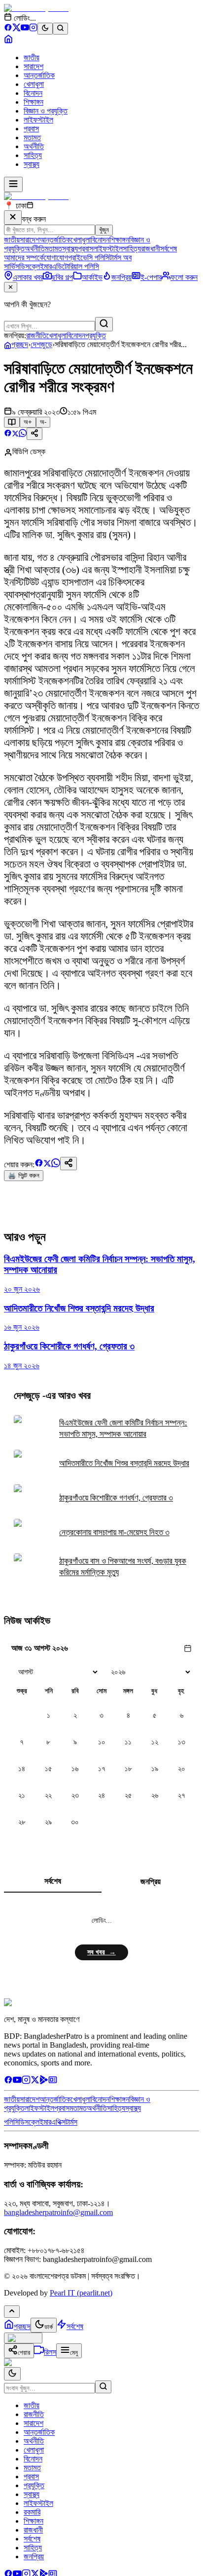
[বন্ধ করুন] (13, 218)
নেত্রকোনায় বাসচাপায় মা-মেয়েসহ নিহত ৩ (114, 1532)
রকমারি (32, 2512)
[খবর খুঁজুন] (60, 29)
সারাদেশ (34, 66)
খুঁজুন (104, 230)
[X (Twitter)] (17, 29)
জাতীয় (32, 58)
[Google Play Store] (44, 2081)
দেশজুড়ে (41, 344)
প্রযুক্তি (96, 336)
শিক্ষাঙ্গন (34, 102)
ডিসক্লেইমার (35, 266)
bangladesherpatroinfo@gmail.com (58, 2212)
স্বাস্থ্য (32, 164)
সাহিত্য (33, 155)
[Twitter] (35, 2081)
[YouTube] (25, 29)
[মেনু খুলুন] (13, 184)
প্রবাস (31, 129)
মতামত (32, 138)
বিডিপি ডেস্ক (29, 452)
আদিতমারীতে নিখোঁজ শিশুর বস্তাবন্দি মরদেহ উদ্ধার (124, 1463)
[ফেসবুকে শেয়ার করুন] (8, 434)
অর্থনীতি (34, 146)
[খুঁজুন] (104, 324)
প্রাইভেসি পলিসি (89, 258)
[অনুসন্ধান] (103, 2387)
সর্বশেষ (169, 249)
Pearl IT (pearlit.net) (81, 2293)
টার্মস (71, 2122)
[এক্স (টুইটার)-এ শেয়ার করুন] (15, 434)
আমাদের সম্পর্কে (24, 258)
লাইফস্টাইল (38, 120)
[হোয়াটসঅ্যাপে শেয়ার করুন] (23, 434)
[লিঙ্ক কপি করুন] (68, 1164)
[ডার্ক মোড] (45, 29)
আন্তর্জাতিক (39, 75)
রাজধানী (151, 249)
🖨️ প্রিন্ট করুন (24, 1175)
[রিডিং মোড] (12, 422)
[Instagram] (33, 29)
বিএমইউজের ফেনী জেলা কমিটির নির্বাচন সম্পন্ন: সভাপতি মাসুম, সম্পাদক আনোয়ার (123, 1428)
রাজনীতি (36, 336)
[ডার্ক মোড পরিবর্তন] (12, 2374)
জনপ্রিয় (151, 1882)
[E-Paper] (53, 2081)
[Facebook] (8, 29)
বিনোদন (33, 93)
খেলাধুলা (34, 84)
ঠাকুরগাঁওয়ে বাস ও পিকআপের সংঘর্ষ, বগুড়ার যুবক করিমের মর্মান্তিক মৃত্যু (123, 1567)
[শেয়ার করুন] (34, 434)
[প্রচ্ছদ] (8, 41)
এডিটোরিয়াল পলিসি (75, 266)
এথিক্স (58, 2122)
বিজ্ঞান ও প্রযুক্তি (46, 111)
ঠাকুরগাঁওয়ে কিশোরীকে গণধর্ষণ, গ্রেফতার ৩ (116, 1498)
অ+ (28, 422)
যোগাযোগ (56, 258)
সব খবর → (101, 1952)
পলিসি (11, 2122)
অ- (43, 422)
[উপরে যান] (12, 2312)
